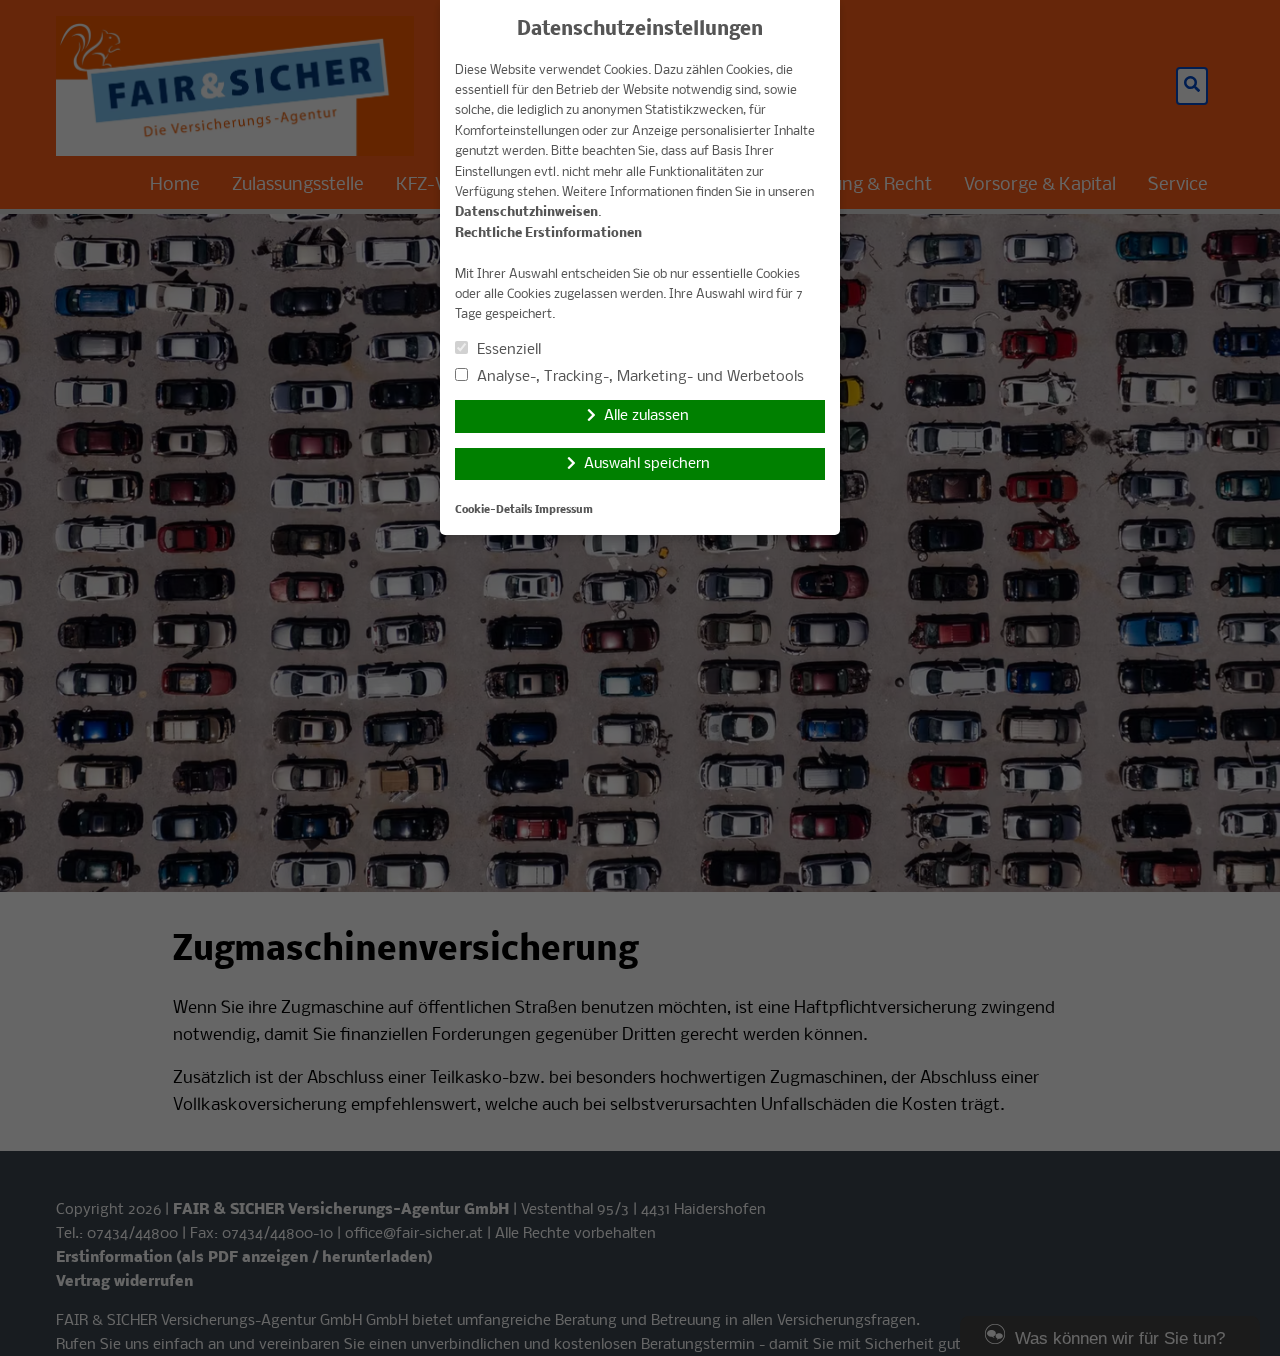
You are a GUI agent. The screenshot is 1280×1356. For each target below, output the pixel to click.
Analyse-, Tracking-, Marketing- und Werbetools (638, 377)
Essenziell (507, 350)
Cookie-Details (493, 510)
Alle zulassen (646, 416)
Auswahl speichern (647, 464)
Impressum (564, 510)
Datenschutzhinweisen (526, 212)
